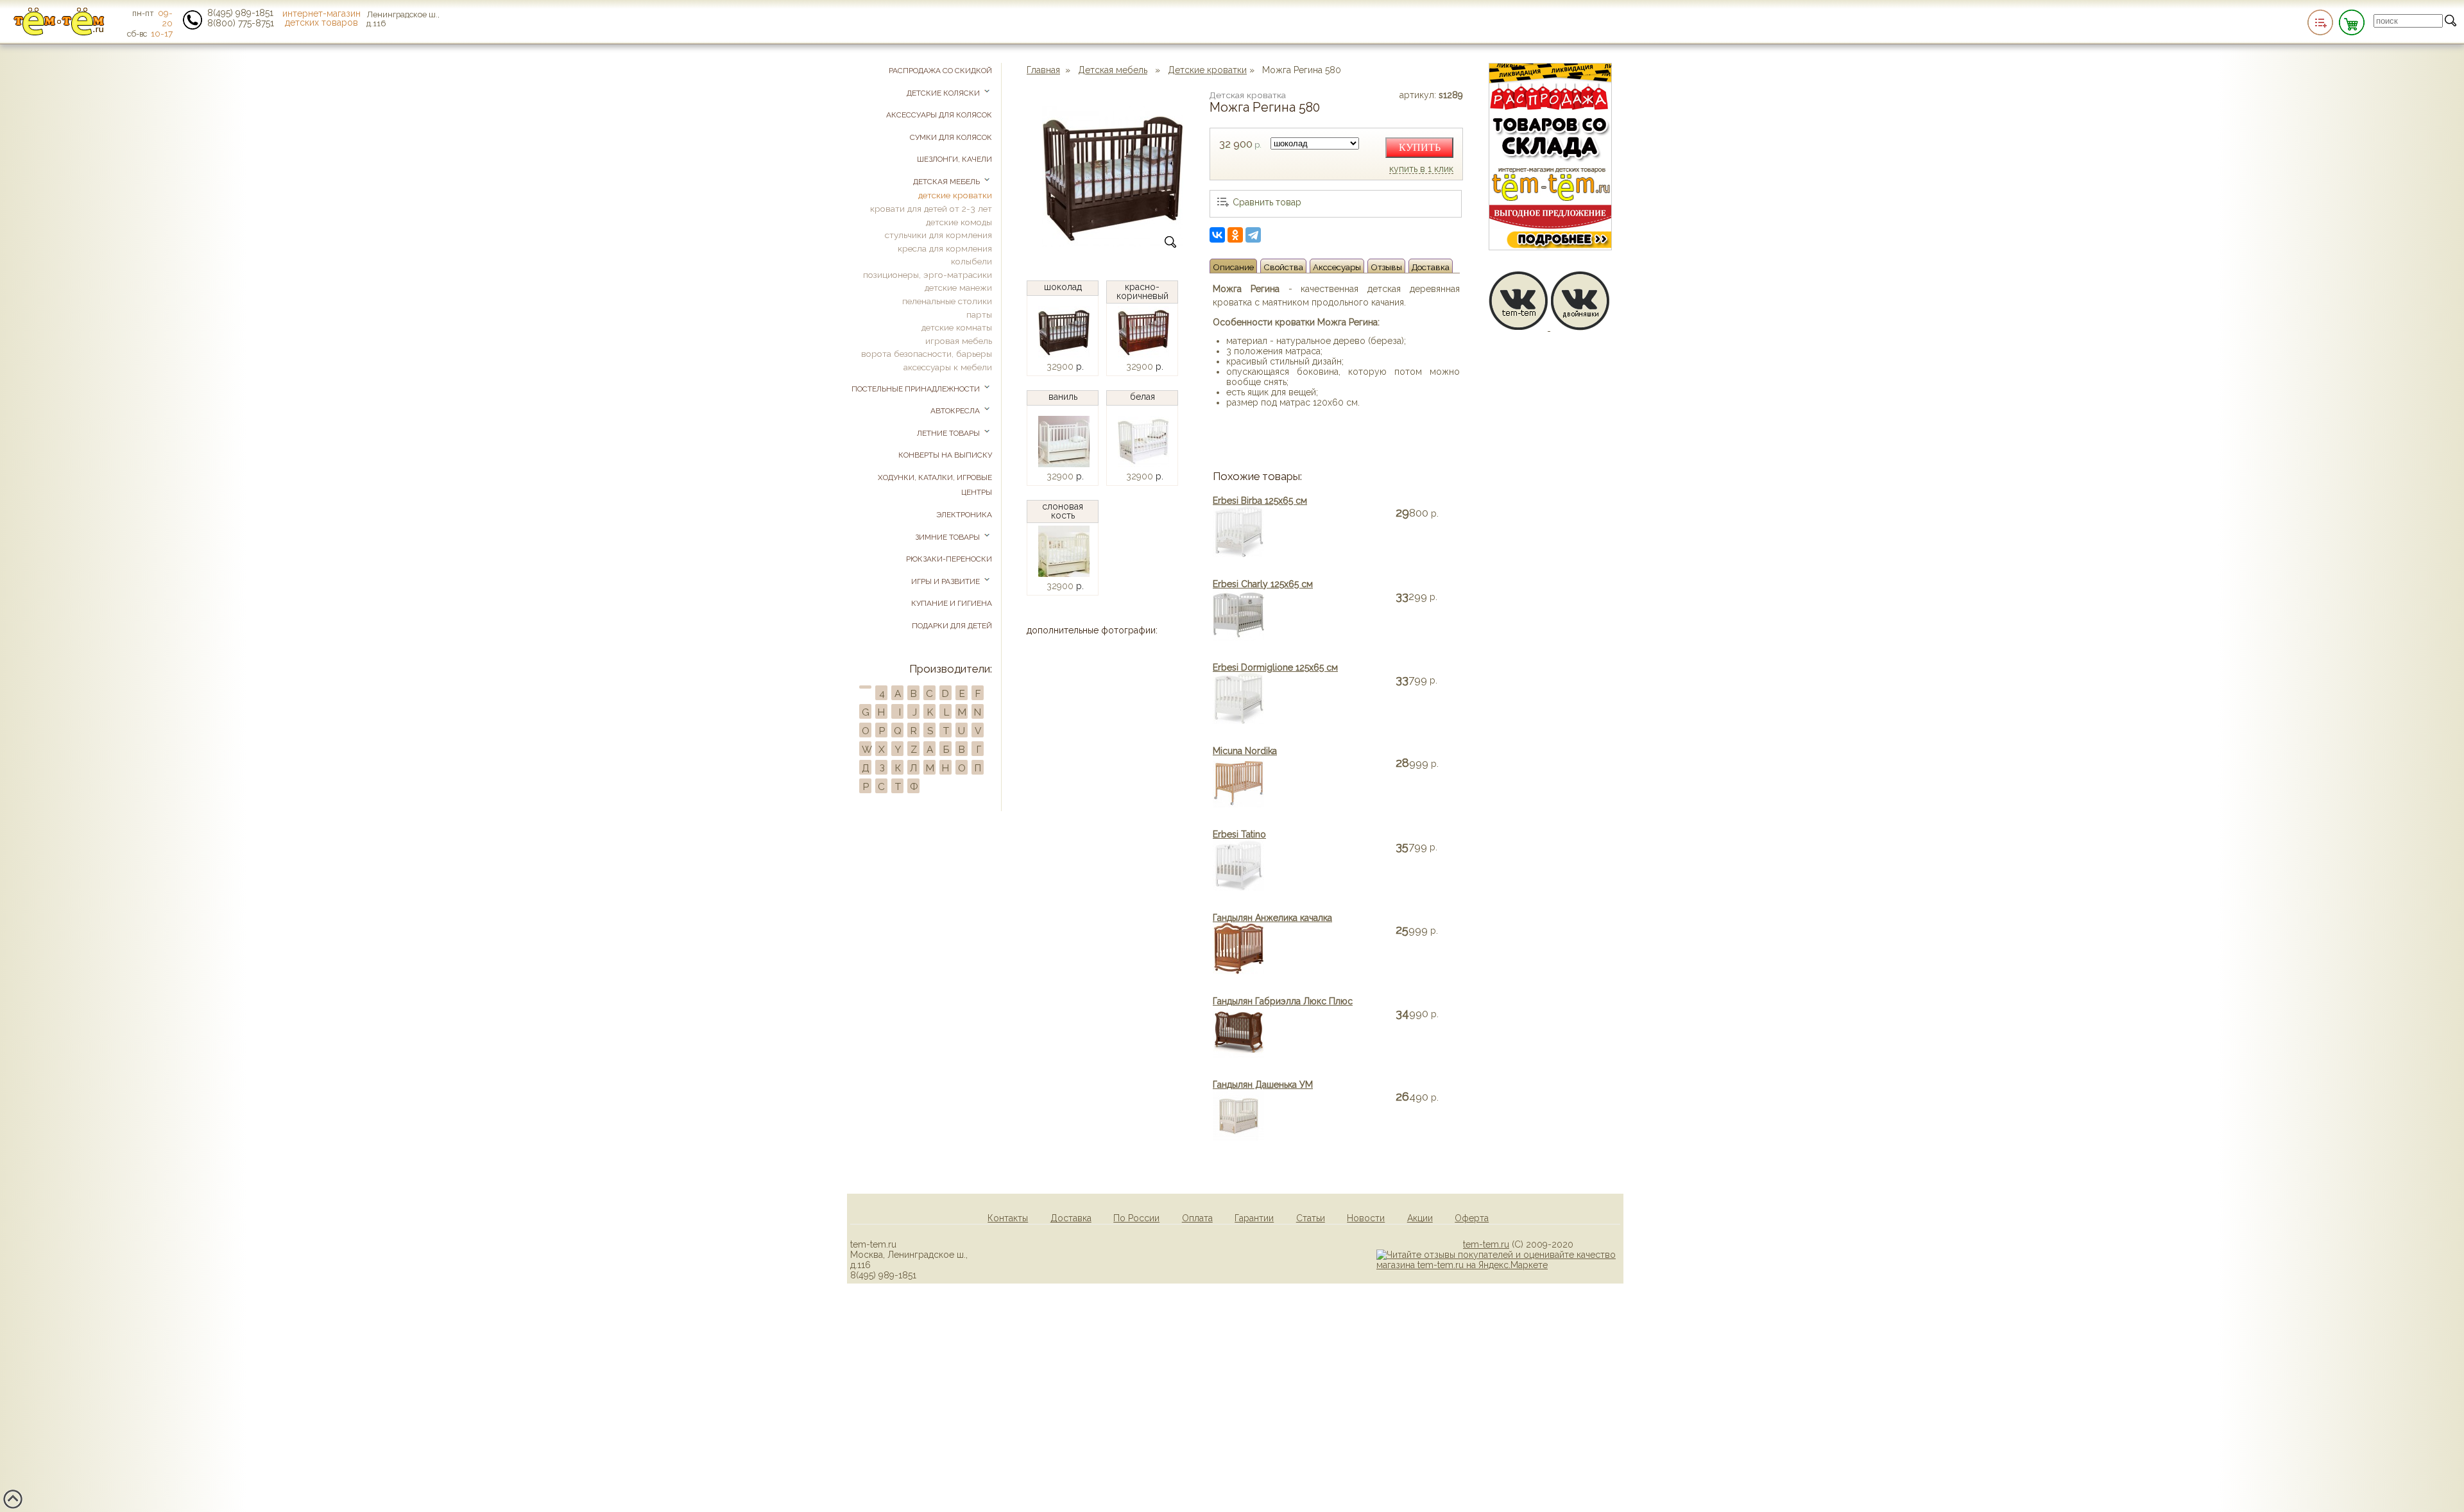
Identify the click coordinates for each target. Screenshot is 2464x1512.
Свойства (1283, 267)
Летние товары (949, 433)
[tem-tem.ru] (59, 33)
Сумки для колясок (951, 137)
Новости (1366, 1218)
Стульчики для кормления (938, 235)
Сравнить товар (1267, 202)
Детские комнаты (957, 327)
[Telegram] (1253, 235)
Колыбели (971, 261)
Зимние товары (948, 537)
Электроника (964, 515)
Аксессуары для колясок (939, 115)
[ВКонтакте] (1217, 235)
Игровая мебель (959, 341)
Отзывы (1386, 267)
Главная (1043, 70)
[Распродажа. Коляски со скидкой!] (1550, 247)
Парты (979, 314)
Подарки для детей (952, 626)
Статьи (1311, 1218)
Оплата (1197, 1218)
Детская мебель (1113, 70)
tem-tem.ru (1486, 1244)
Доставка (1431, 267)
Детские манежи (958, 288)
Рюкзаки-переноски (949, 559)
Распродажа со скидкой (940, 71)
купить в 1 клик (1421, 169)
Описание (1233, 267)
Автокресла (956, 411)
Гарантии (1254, 1218)
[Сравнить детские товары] (2320, 22)
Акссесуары (1337, 267)
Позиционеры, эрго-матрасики (928, 275)
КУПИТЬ (1420, 147)
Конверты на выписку (945, 455)
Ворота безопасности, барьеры (927, 354)
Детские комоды (959, 222)
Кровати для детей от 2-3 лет (931, 209)
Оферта (1472, 1218)
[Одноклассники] (1235, 235)
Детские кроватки (1207, 70)
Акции (1420, 1218)
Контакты (1008, 1218)
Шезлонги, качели (954, 159)
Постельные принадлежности (917, 389)
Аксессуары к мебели (948, 367)
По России (1136, 1218)
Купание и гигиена (952, 603)
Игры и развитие (946, 581)
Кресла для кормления (945, 248)
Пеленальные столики (947, 301)
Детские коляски (944, 93)
